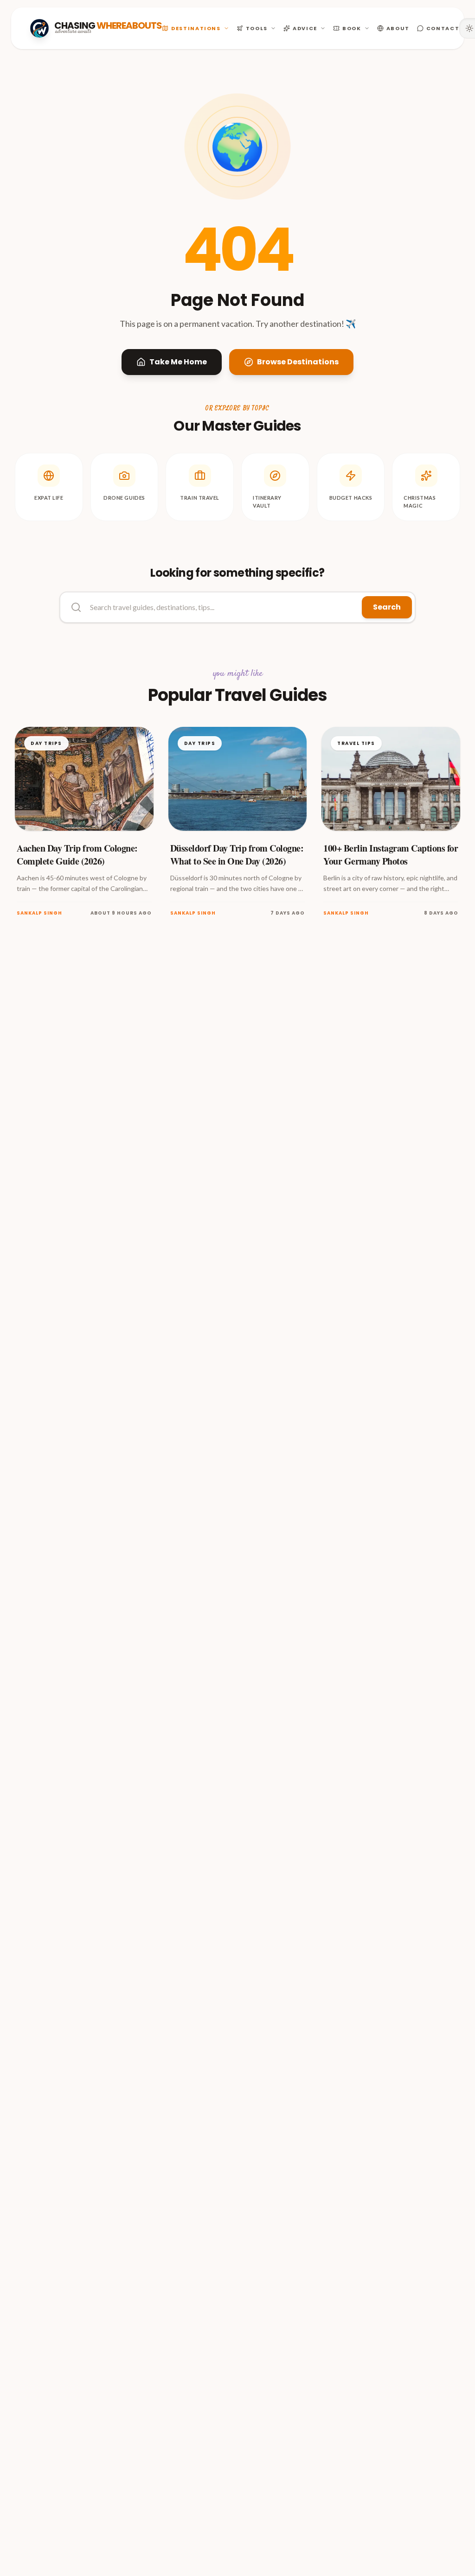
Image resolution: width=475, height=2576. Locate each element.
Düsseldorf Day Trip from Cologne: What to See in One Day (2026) (237, 855)
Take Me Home (178, 362)
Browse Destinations (298, 362)
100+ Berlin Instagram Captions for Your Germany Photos (391, 855)
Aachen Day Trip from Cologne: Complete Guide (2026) (77, 855)
